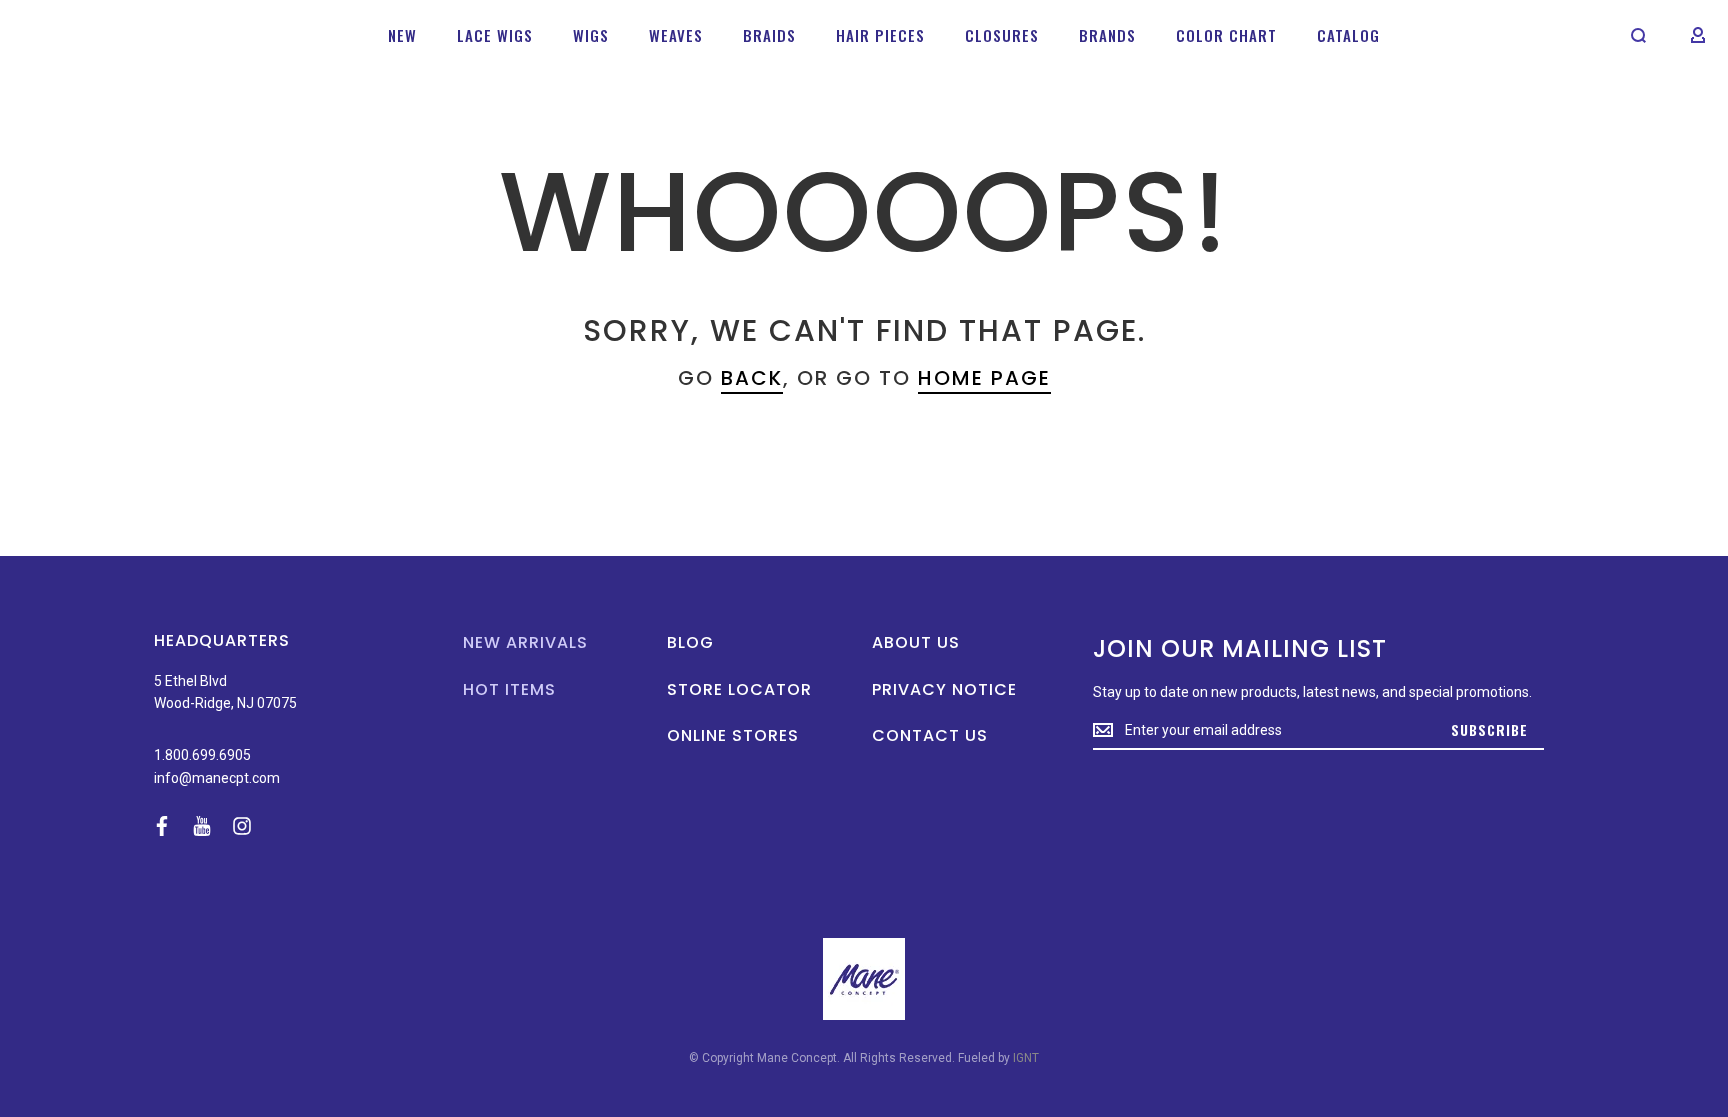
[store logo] (80, 35)
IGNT (1026, 1058)
